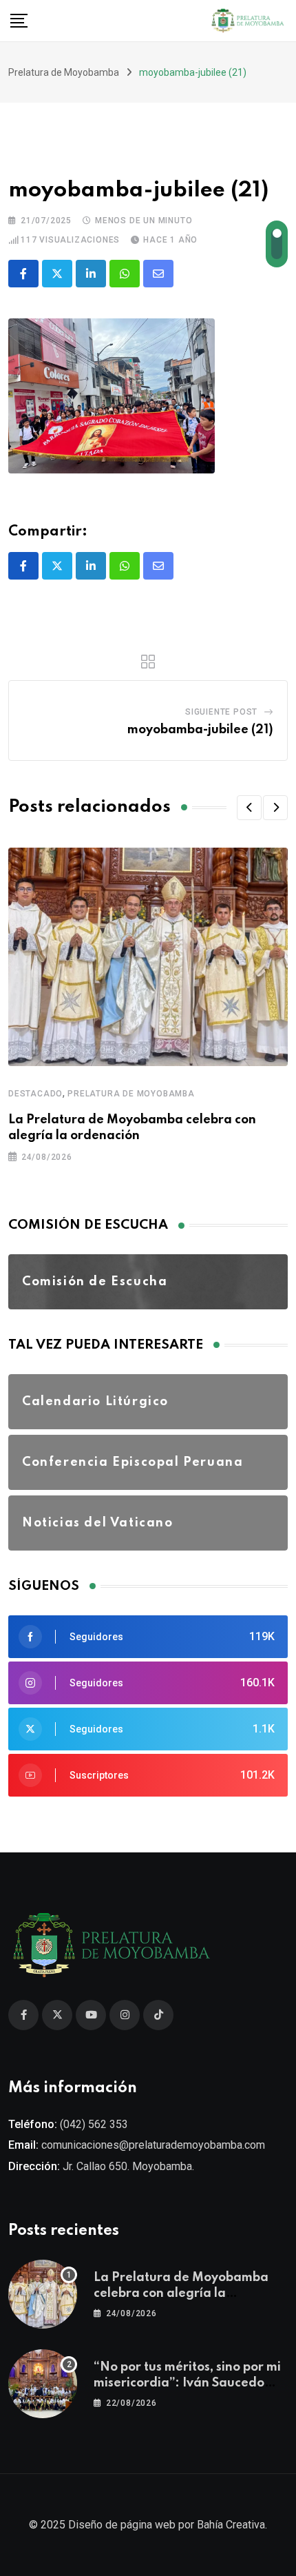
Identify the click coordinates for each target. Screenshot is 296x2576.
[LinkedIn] (91, 274)
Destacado (35, 1094)
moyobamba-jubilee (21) (200, 730)
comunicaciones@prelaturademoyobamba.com (153, 2145)
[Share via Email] (158, 274)
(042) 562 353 (94, 2124)
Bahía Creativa (231, 2525)
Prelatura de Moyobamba (131, 1094)
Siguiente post (221, 712)
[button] (249, 808)
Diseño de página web (122, 2525)
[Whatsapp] (125, 274)
